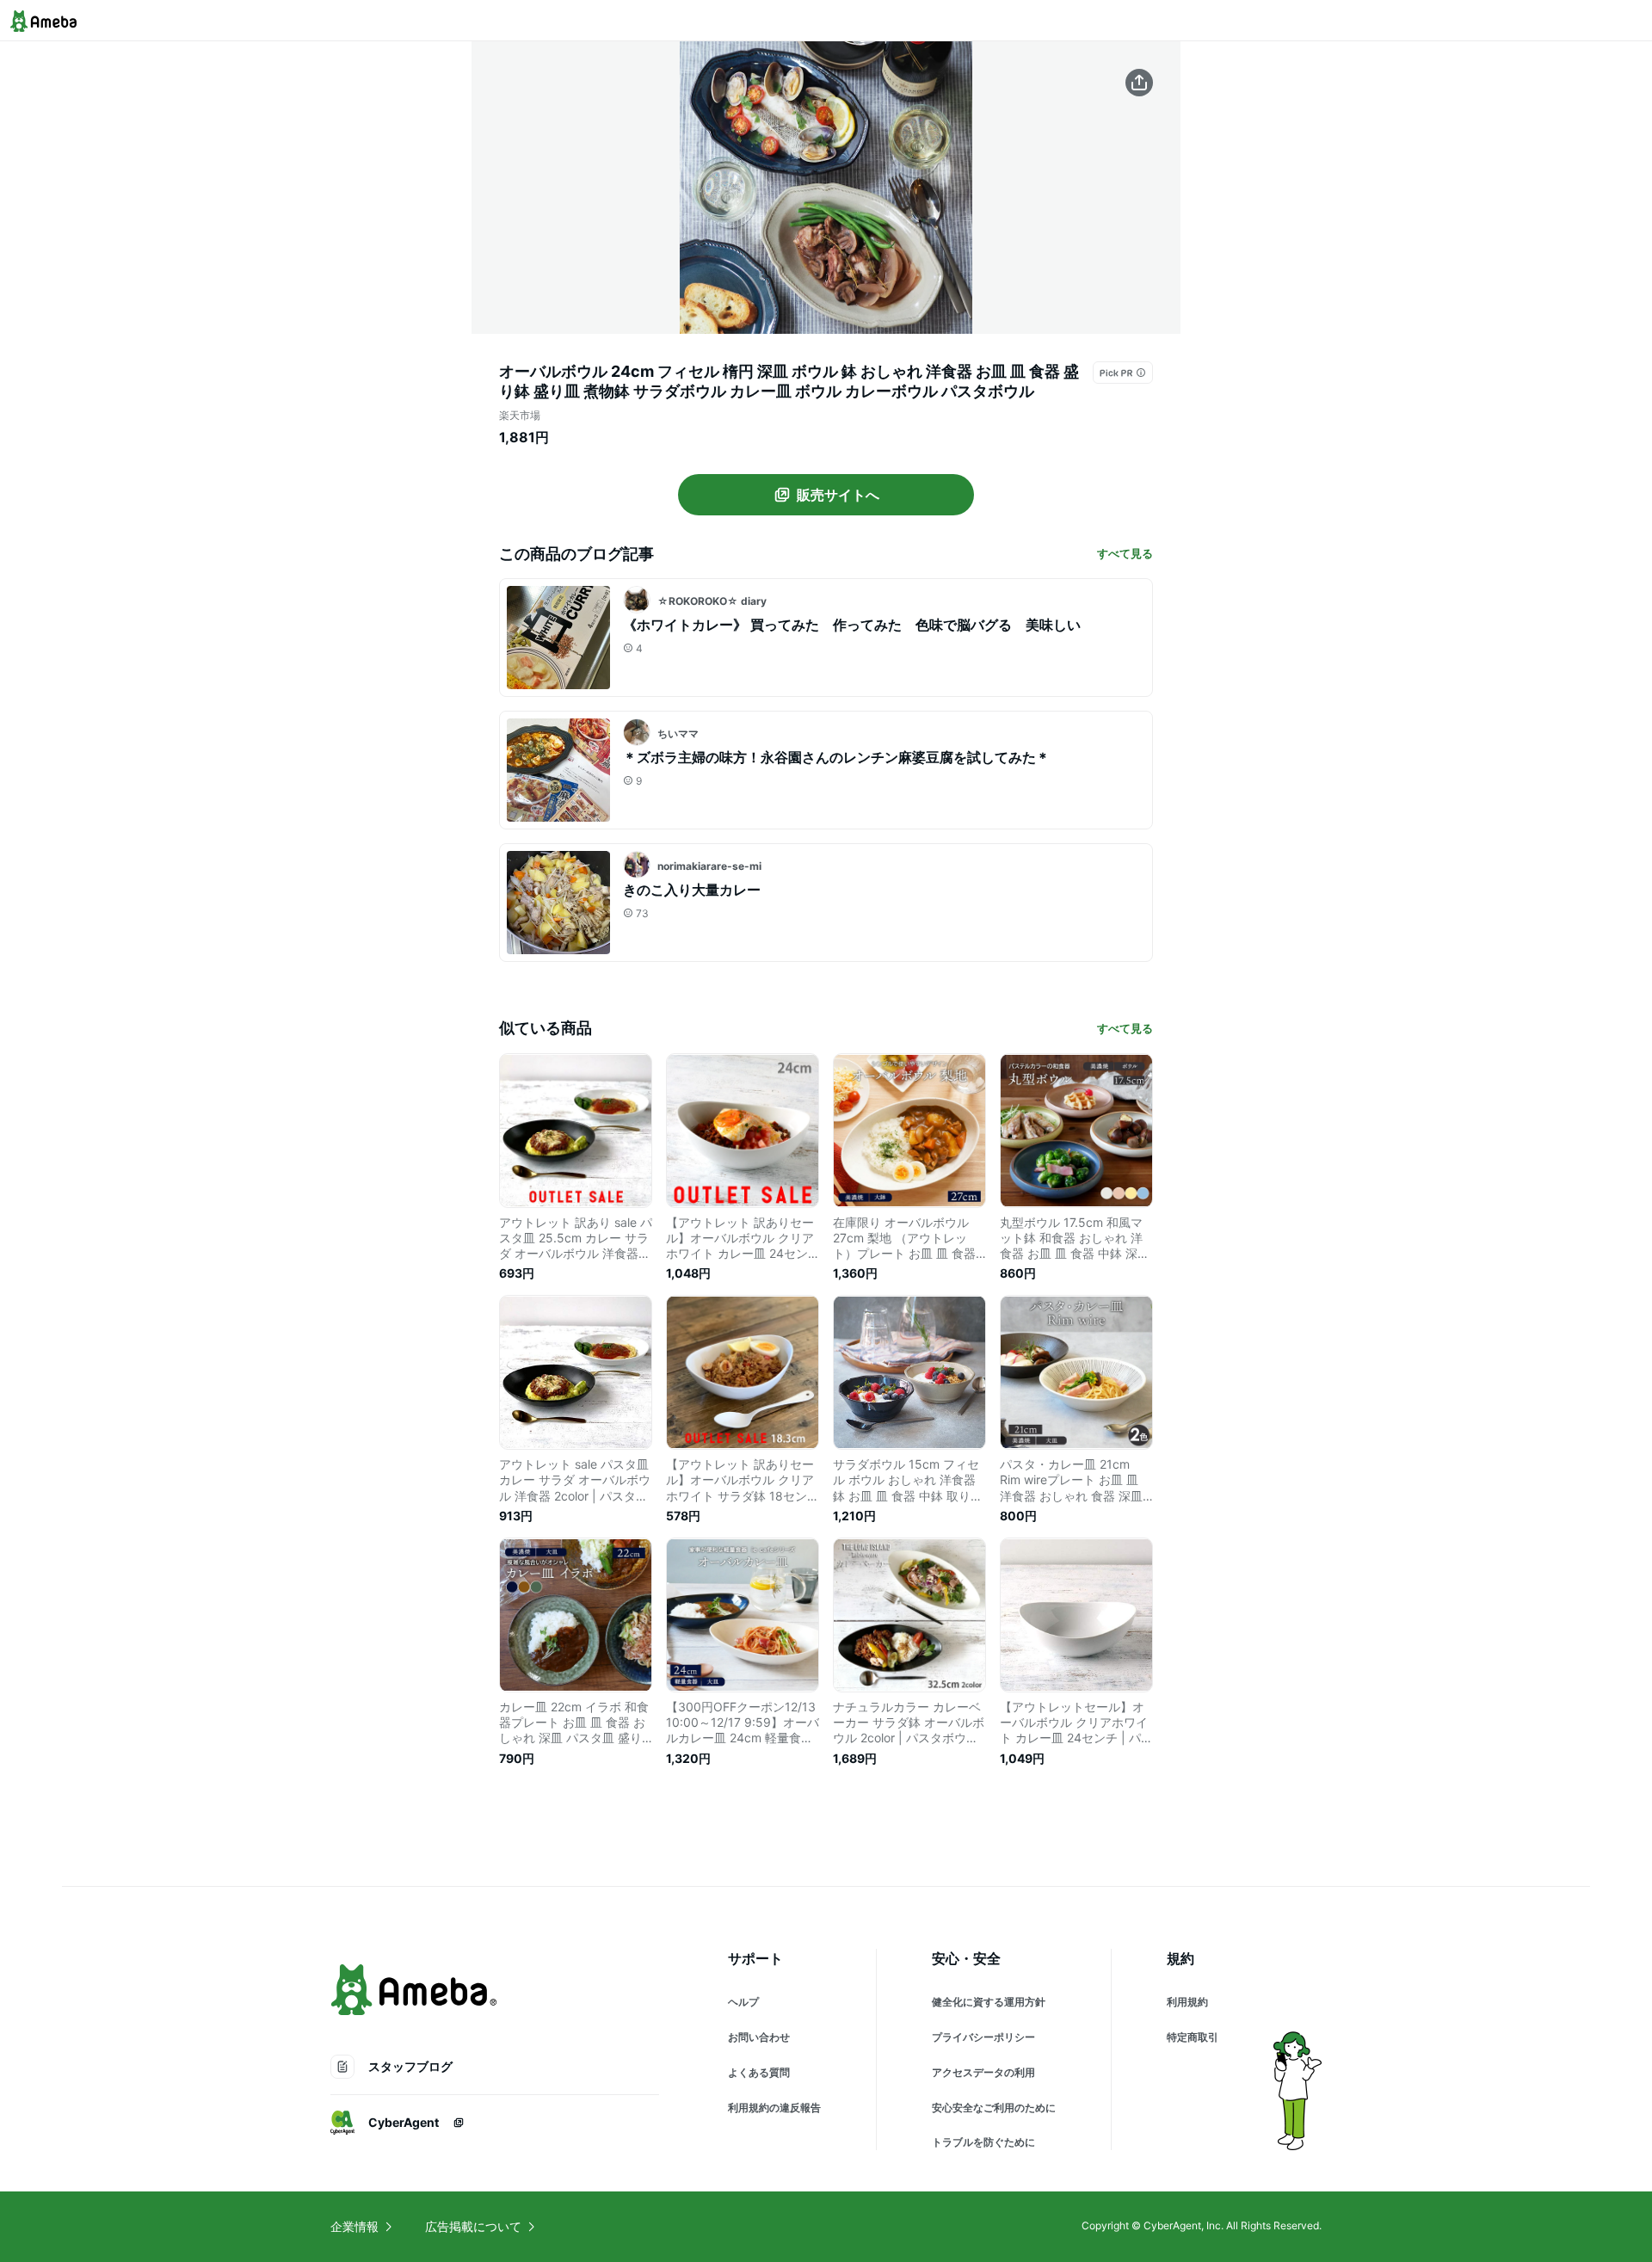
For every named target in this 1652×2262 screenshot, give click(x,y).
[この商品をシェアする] (1139, 83)
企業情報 (354, 2226)
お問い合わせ (759, 2037)
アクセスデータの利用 (983, 2072)
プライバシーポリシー (983, 2037)
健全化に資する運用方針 (989, 2002)
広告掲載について (473, 2226)
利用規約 (1187, 2002)
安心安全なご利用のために (994, 2108)
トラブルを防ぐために (983, 2142)
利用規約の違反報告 (774, 2108)
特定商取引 (1193, 2037)
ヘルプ (743, 2002)
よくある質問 (759, 2072)
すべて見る (1125, 553)
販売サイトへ (838, 495)
